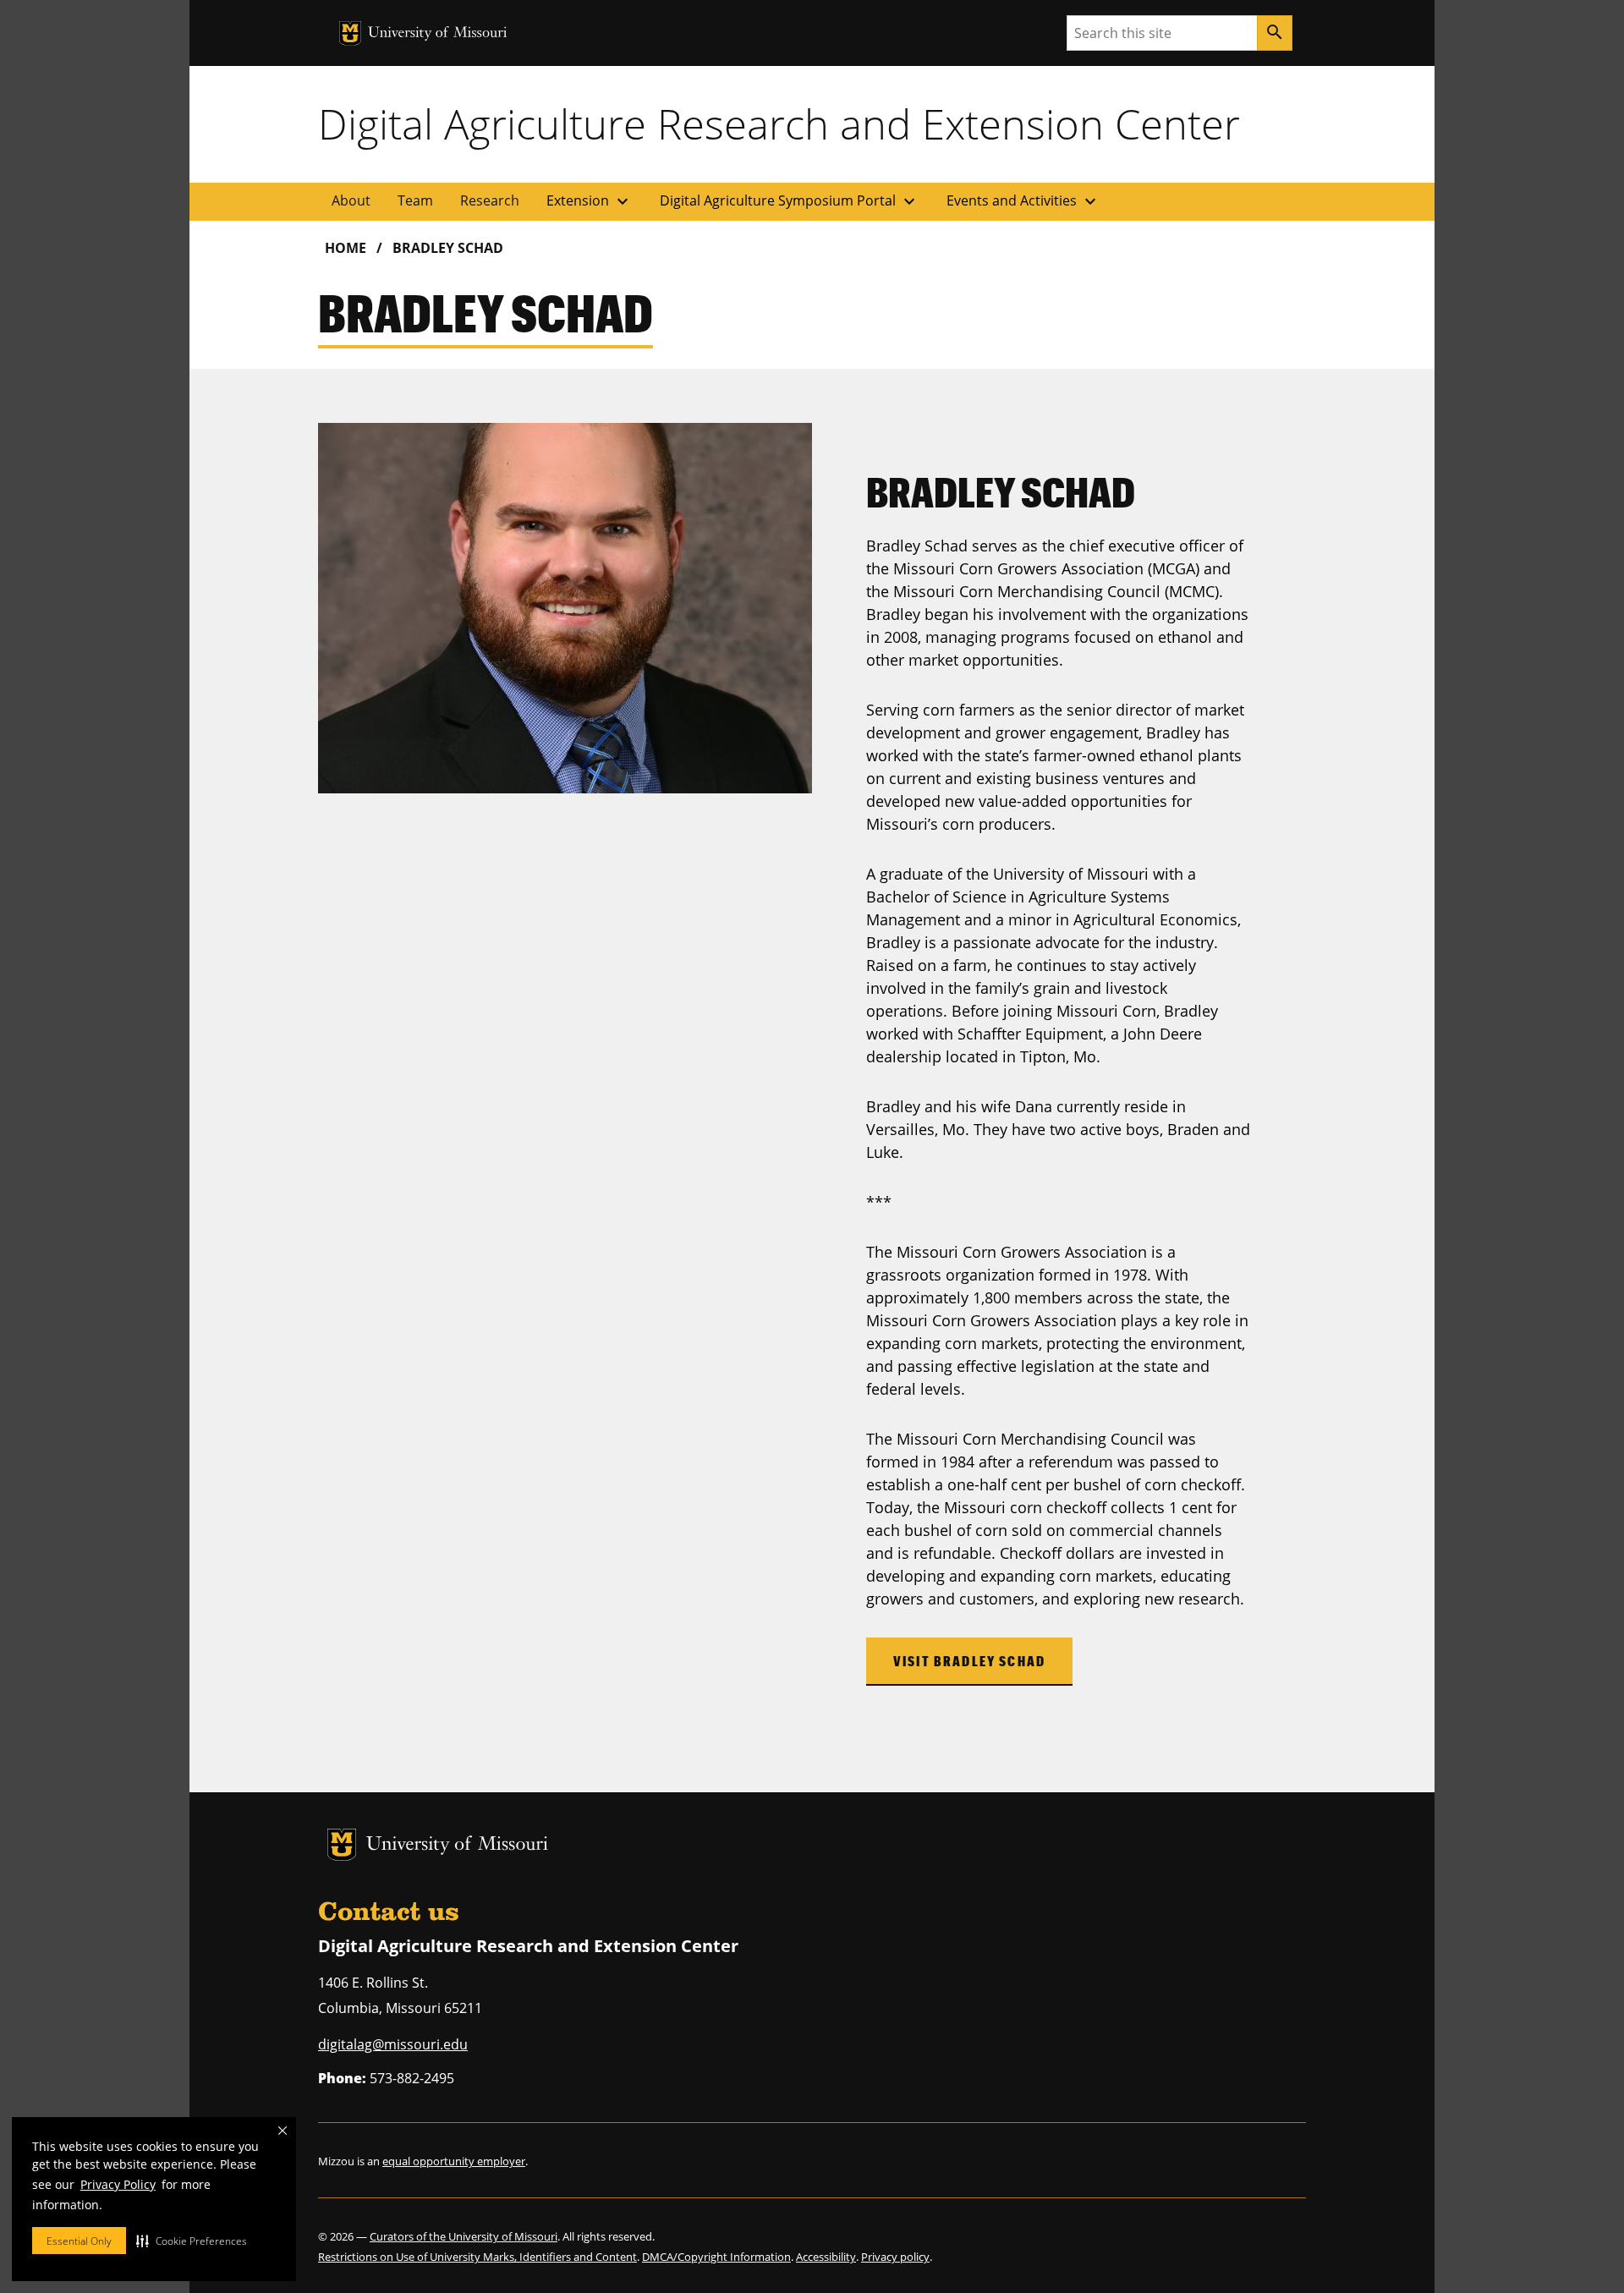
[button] (192, 2241)
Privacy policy (895, 2257)
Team (415, 200)
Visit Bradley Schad (969, 1661)
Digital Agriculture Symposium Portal (790, 201)
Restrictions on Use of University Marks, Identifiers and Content (477, 2257)
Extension (590, 201)
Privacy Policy (118, 2184)
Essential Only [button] (79, 2241)
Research (490, 200)
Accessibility (826, 2257)
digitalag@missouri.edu (393, 2044)
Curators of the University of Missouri (464, 2236)
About (351, 200)
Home (346, 248)
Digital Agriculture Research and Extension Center (779, 123)
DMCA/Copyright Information (716, 2257)
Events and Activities (1023, 201)
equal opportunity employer (454, 2161)
